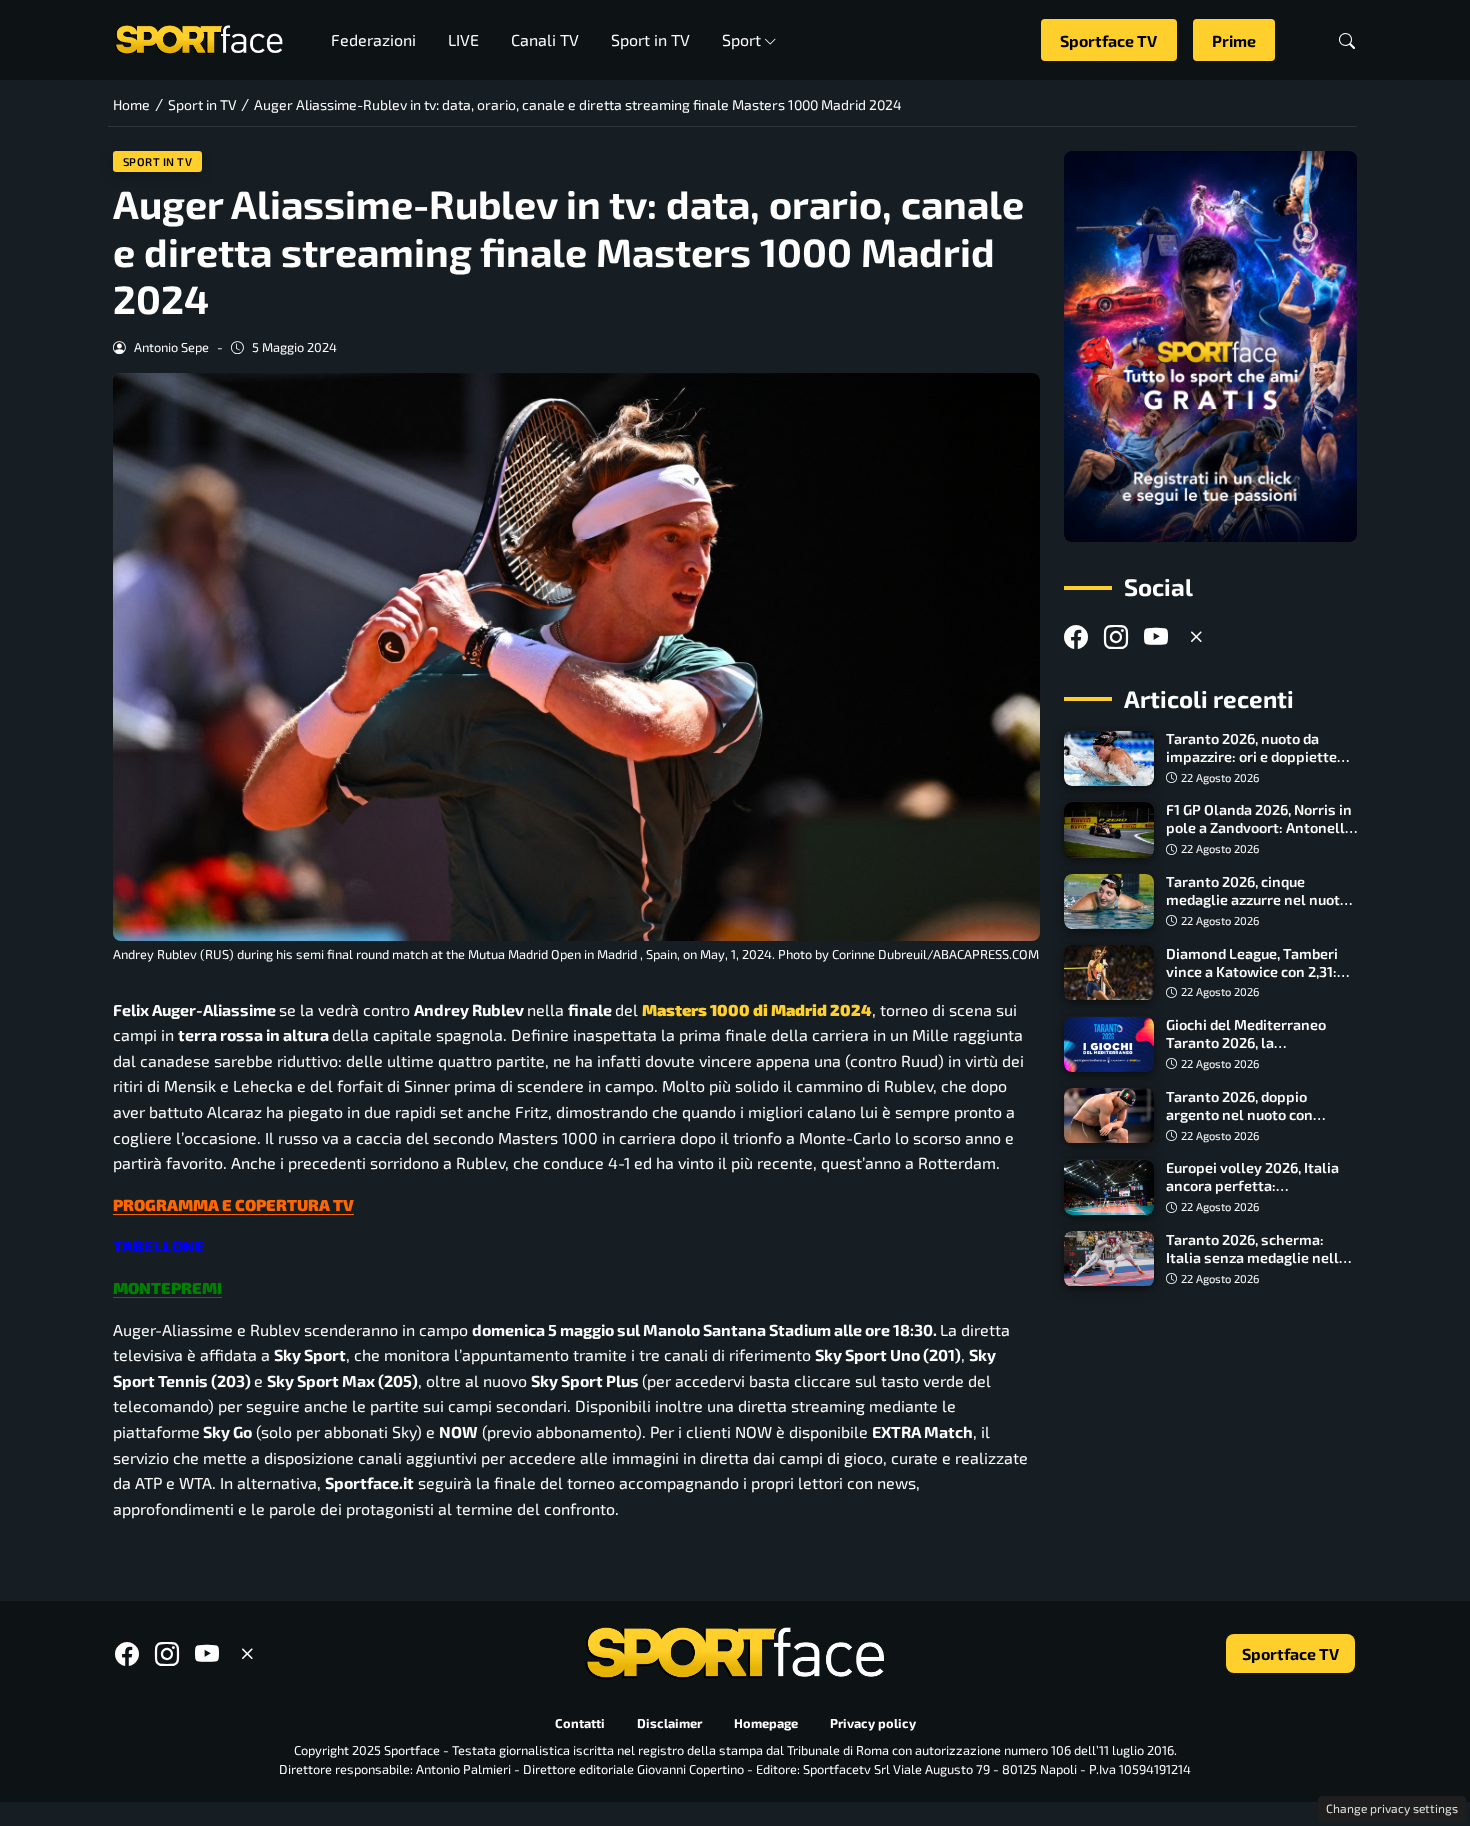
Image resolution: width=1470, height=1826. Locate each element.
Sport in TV (650, 39)
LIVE (463, 39)
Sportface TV (1108, 40)
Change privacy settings (1392, 1808)
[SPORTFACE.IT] (199, 37)
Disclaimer (669, 1724)
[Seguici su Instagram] (1116, 636)
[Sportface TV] (1210, 346)
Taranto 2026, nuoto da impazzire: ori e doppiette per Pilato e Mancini (1251, 757)
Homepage (766, 1724)
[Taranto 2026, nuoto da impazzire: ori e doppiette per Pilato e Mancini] (1109, 759)
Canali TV (545, 39)
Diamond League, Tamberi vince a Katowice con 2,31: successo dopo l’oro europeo (1260, 971)
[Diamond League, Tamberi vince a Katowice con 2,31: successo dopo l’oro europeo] (1109, 973)
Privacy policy (873, 1724)
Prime (1234, 40)
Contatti (580, 1724)
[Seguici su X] (1196, 636)
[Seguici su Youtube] (1156, 636)
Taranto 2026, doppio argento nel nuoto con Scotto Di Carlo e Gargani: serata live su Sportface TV (1256, 1123)
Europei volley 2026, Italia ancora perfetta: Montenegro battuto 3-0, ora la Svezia (1261, 1195)
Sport (741, 39)
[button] (1347, 40)
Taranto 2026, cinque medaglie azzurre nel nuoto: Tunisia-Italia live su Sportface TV (1259, 909)
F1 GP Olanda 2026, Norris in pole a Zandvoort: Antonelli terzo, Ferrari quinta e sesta (1259, 828)
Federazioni (373, 39)
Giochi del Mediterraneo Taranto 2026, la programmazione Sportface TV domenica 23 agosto (1258, 1052)
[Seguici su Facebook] (1076, 636)
